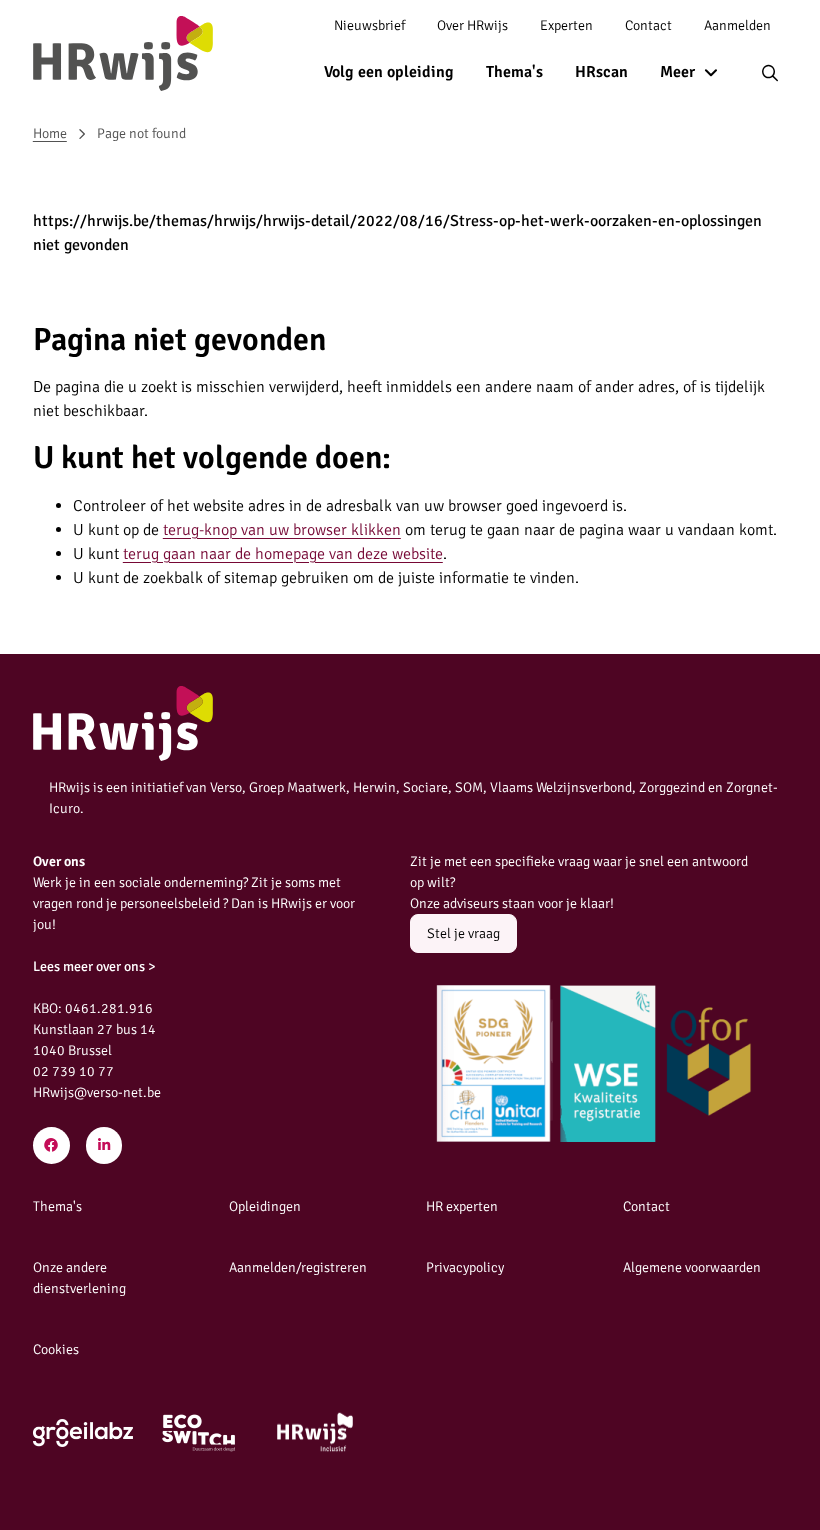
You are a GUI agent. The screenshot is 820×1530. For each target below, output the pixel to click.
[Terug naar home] (123, 53)
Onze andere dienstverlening (79, 1278)
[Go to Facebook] (51, 1145)
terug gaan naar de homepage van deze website (283, 554)
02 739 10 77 (73, 1071)
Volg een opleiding (389, 72)
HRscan (601, 72)
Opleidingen (265, 1206)
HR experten (462, 1206)
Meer (677, 72)
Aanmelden (737, 25)
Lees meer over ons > (94, 966)
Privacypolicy (465, 1267)
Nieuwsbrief (369, 25)
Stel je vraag (463, 933)
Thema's (514, 72)
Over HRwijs (472, 25)
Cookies (56, 1349)
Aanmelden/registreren (298, 1267)
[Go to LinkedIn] (104, 1145)
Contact (648, 25)
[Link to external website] (83, 1433)
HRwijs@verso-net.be (97, 1092)
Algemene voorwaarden (692, 1267)
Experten (566, 25)
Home (50, 133)
